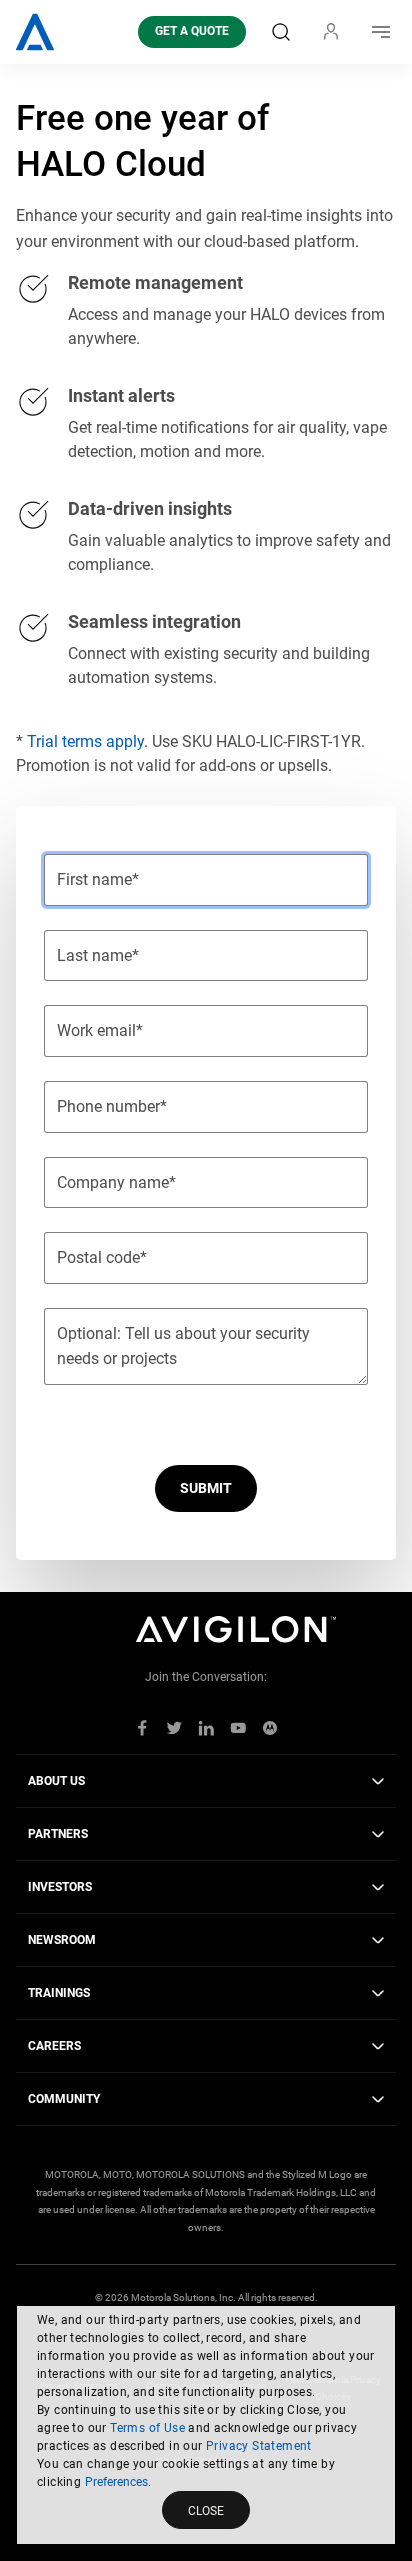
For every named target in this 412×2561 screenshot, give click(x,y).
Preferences (116, 2482)
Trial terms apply (85, 741)
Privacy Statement (259, 2446)
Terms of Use (147, 2428)
